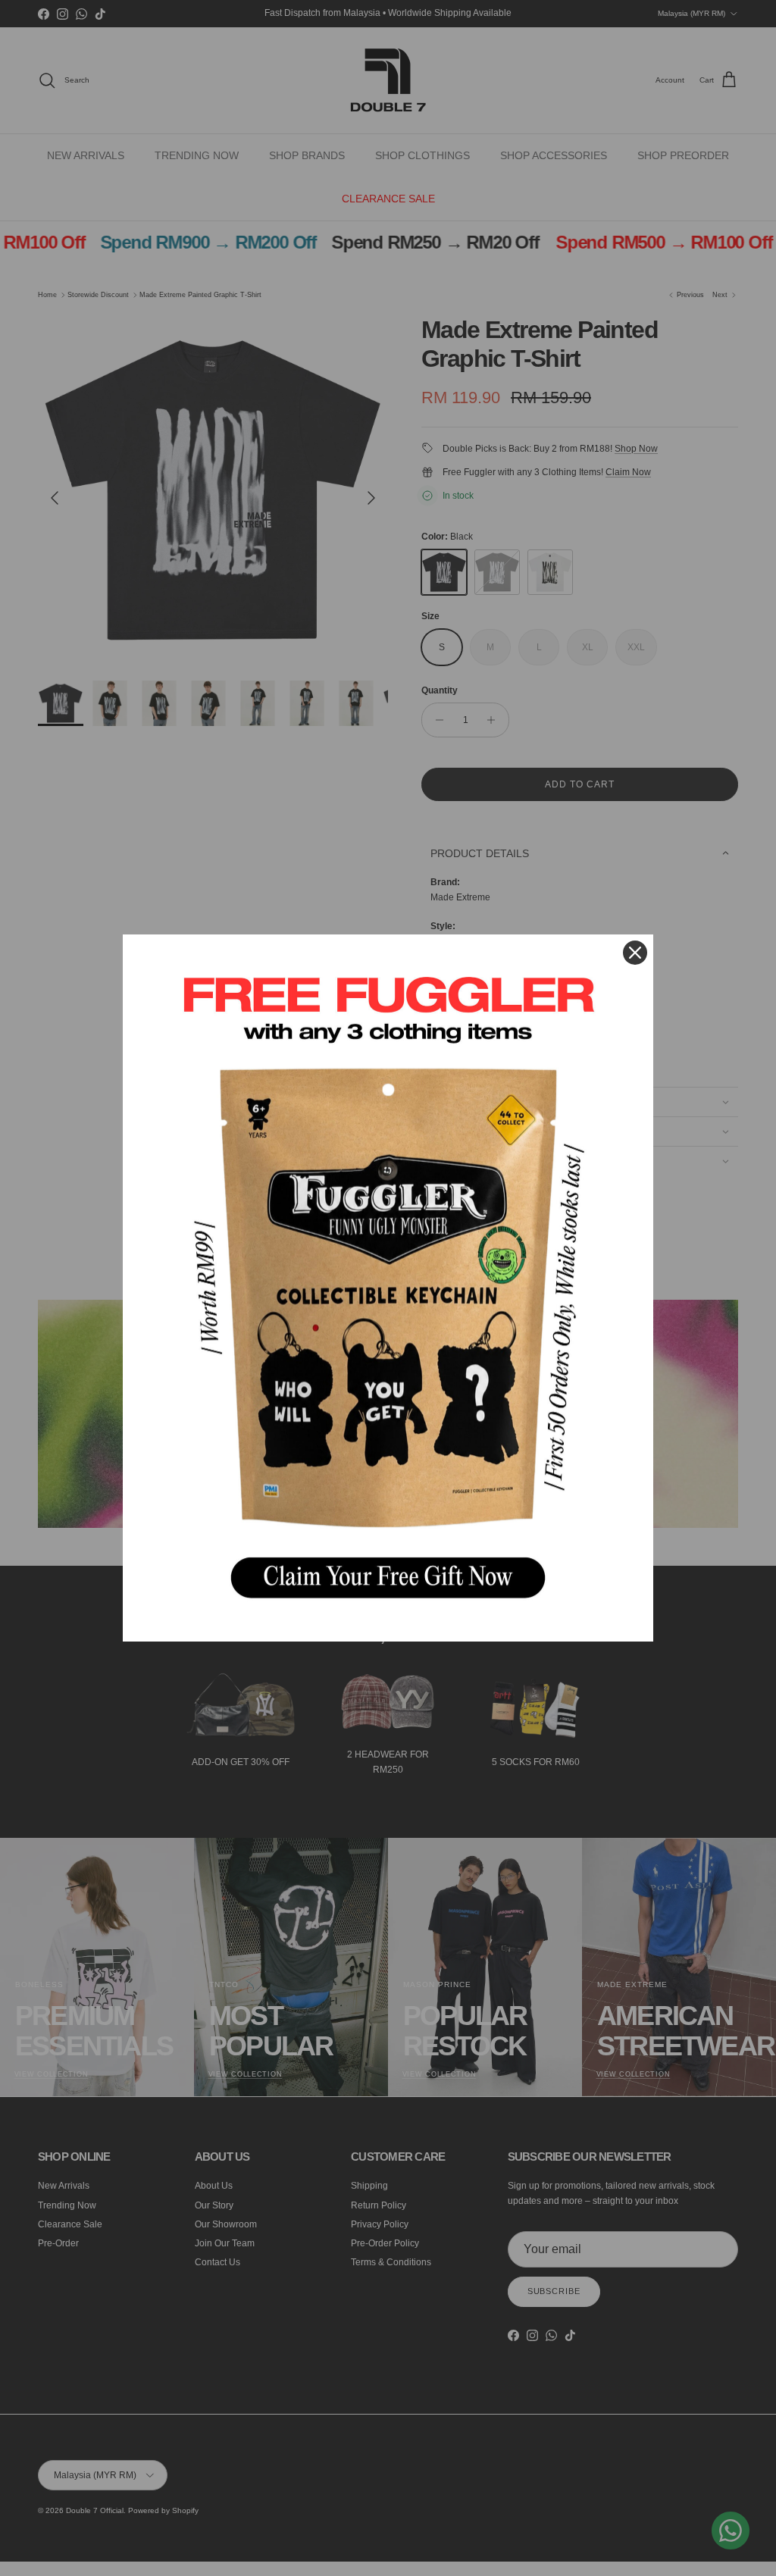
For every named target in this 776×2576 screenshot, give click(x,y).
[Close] (635, 953)
